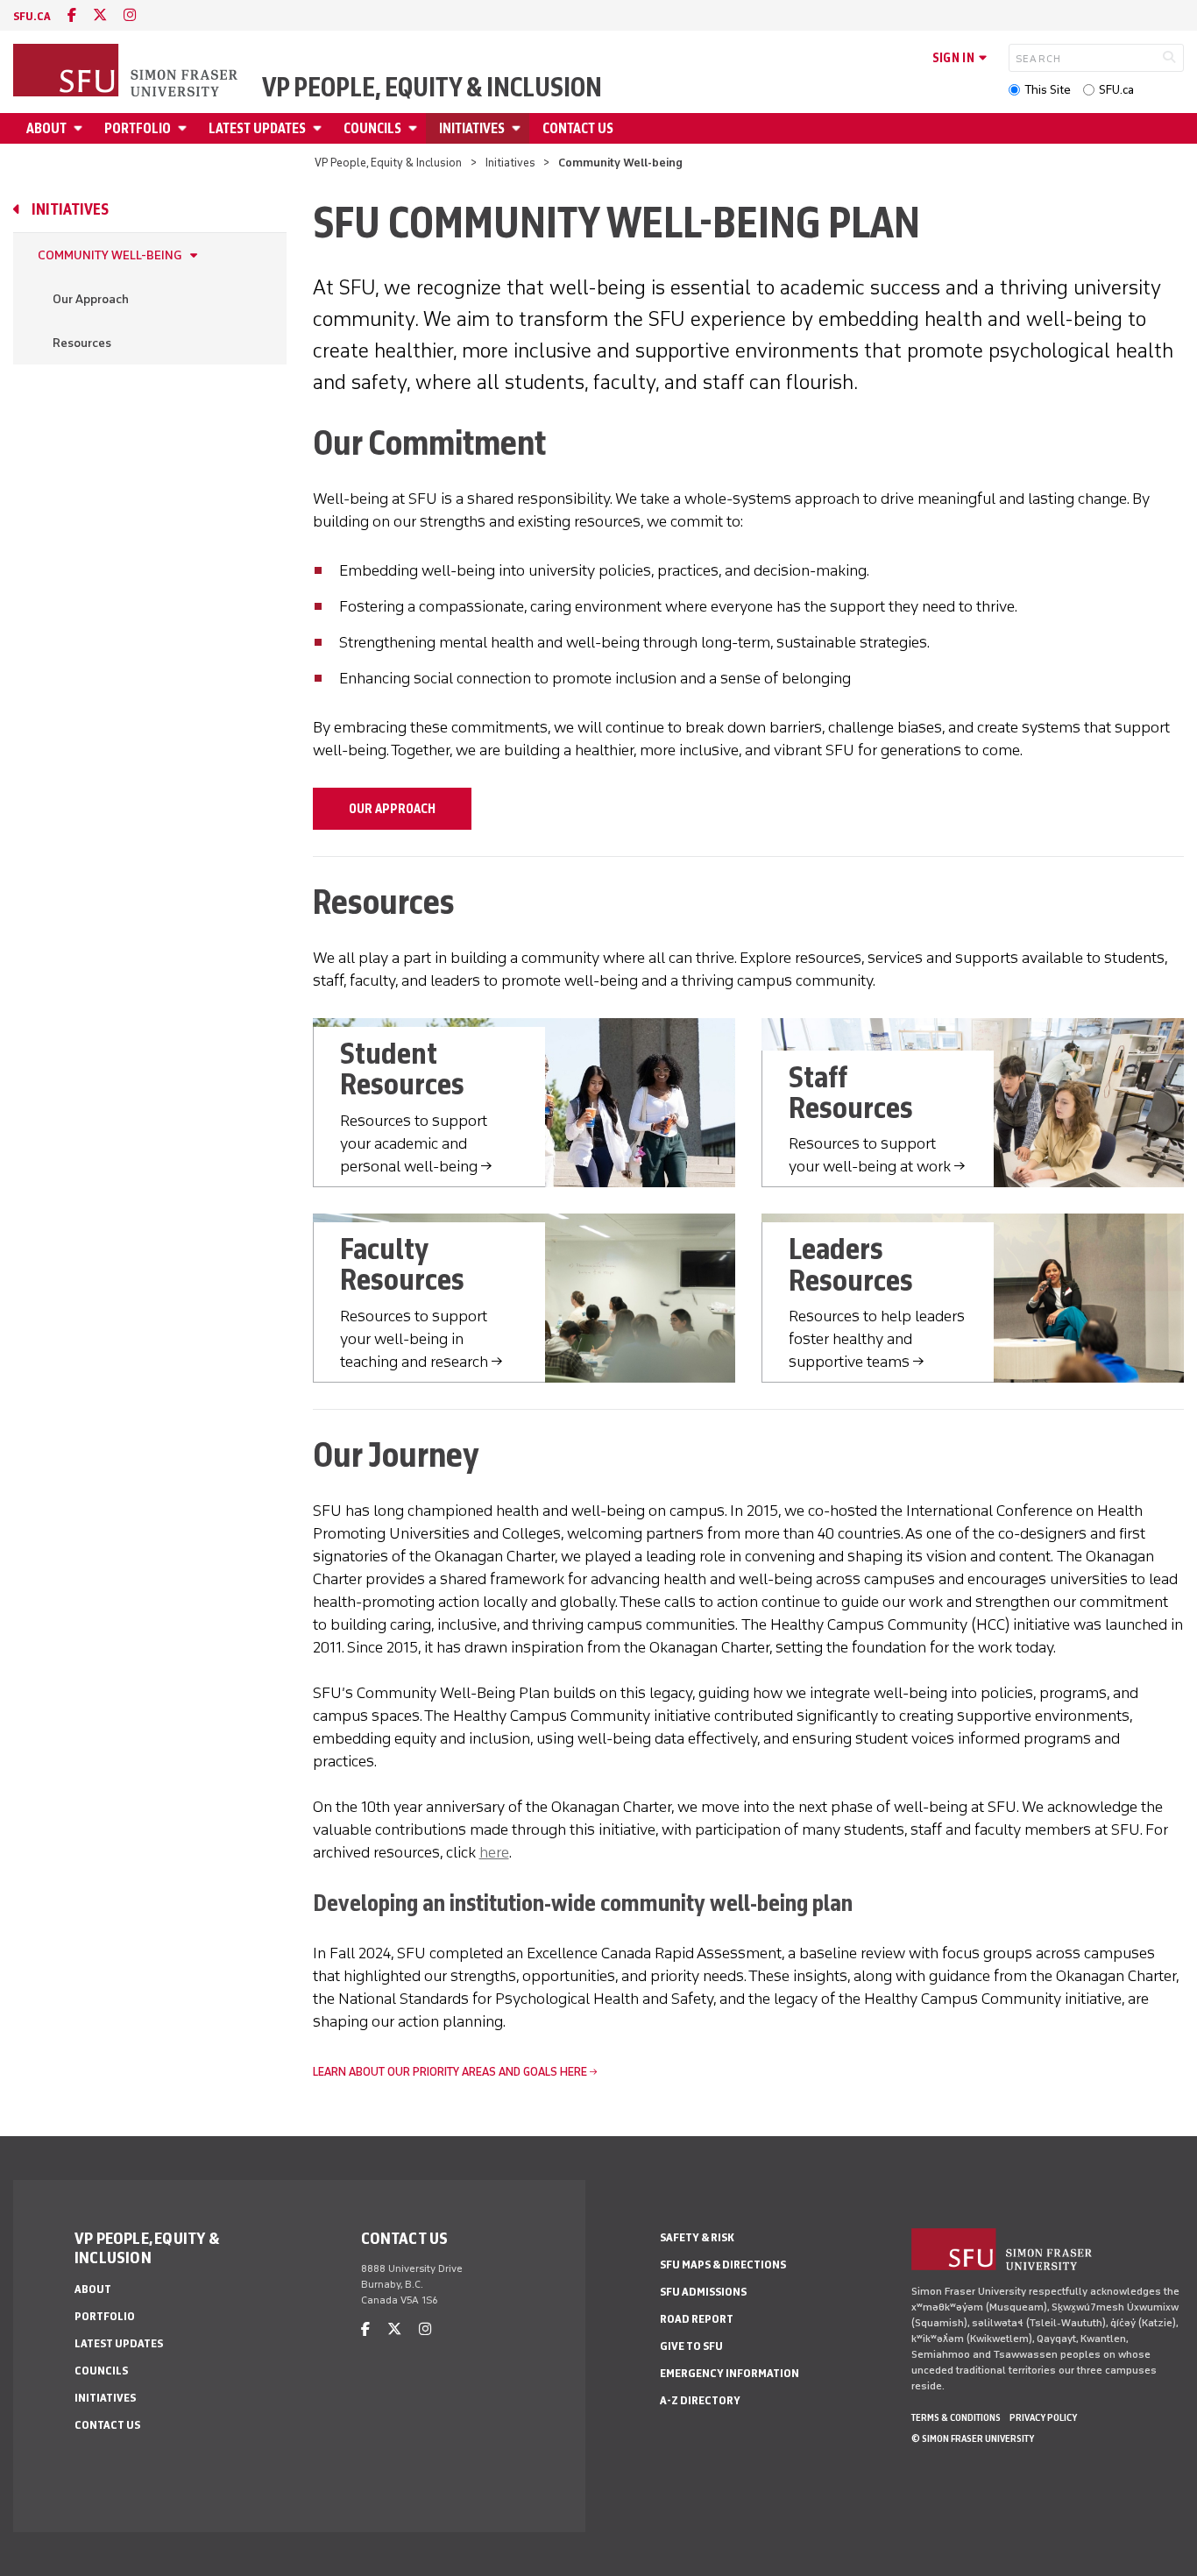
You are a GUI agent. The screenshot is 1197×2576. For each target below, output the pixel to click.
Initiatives (472, 128)
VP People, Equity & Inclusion (432, 88)
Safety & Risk (697, 2237)
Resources (82, 343)
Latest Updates (257, 128)
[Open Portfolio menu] (185, 128)
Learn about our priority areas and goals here (450, 2072)
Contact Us (578, 128)
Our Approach (91, 299)
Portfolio (138, 128)
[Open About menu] (81, 128)
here (494, 1852)
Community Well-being (110, 255)
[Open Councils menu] (415, 128)
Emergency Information (730, 2373)
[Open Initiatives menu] (519, 128)
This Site (1048, 90)
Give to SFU (691, 2346)
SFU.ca (1116, 90)
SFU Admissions (703, 2292)
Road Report (697, 2319)
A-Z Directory (700, 2400)
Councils (372, 128)
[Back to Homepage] (127, 72)
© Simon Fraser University (973, 2438)
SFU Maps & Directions (723, 2265)
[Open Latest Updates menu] (320, 128)
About (46, 128)
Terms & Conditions (956, 2417)
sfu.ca (32, 16)
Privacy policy (1043, 2417)
